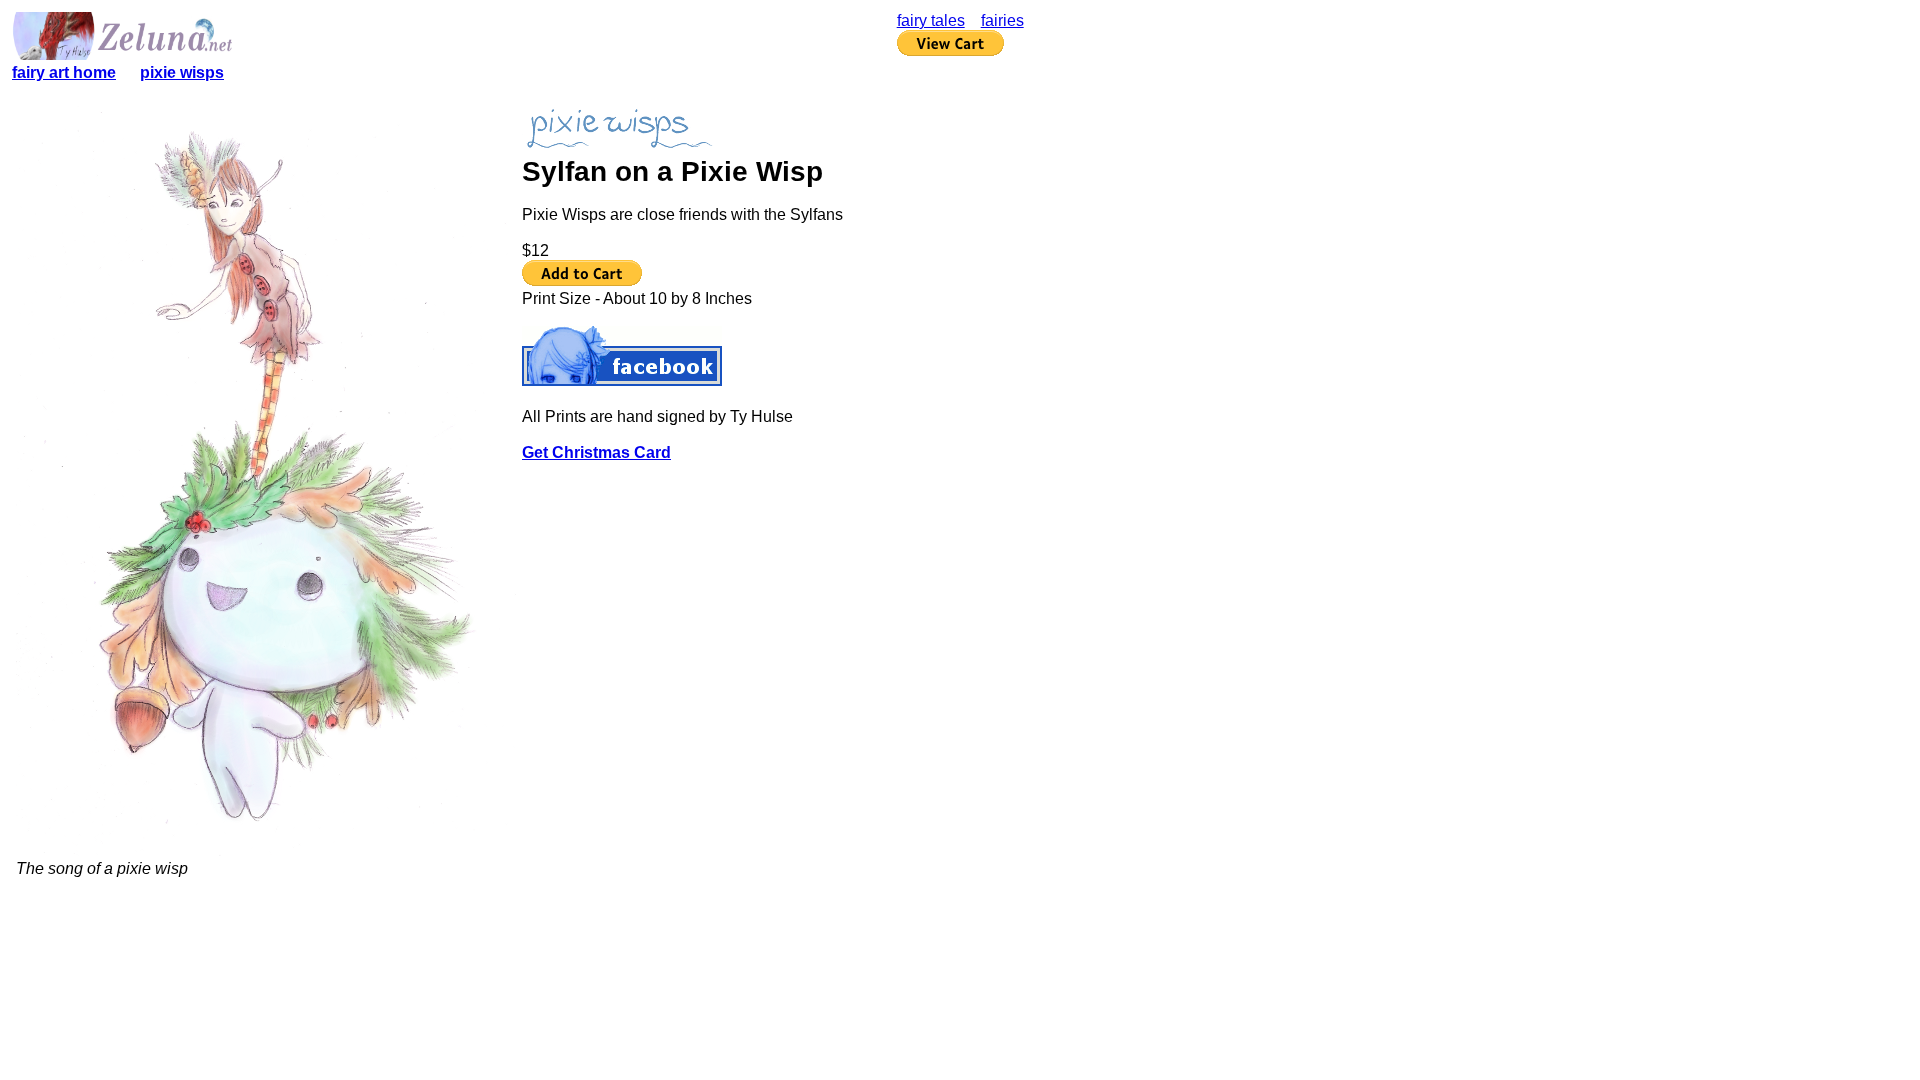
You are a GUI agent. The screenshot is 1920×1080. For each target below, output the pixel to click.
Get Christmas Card (596, 452)
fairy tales (931, 20)
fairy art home (64, 72)
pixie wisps (182, 72)
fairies (1002, 20)
